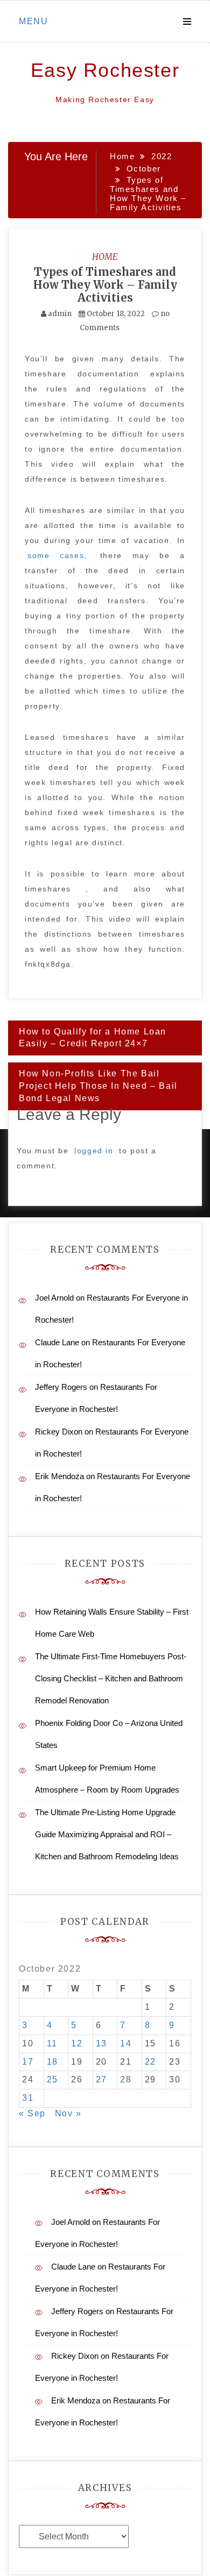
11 (52, 2043)
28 (126, 2079)
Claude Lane (57, 1342)
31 (28, 2098)
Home (105, 256)
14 (126, 2043)
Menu (33, 21)
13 (101, 2043)
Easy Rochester (105, 70)
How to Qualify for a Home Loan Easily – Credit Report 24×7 (93, 1038)
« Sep (32, 2113)
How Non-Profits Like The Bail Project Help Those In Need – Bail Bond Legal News (98, 1086)
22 (150, 2062)
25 (52, 2079)
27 (101, 2079)
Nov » (68, 2113)
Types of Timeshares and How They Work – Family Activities (105, 285)
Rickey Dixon (59, 1432)
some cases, (57, 555)
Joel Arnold (54, 1298)
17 (28, 2062)
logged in (94, 1151)
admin (60, 314)
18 (52, 2062)
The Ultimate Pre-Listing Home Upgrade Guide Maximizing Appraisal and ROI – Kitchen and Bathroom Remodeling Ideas (107, 1834)
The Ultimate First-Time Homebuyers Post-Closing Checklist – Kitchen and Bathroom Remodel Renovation (111, 1678)
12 (77, 2043)
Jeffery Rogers (61, 1387)
